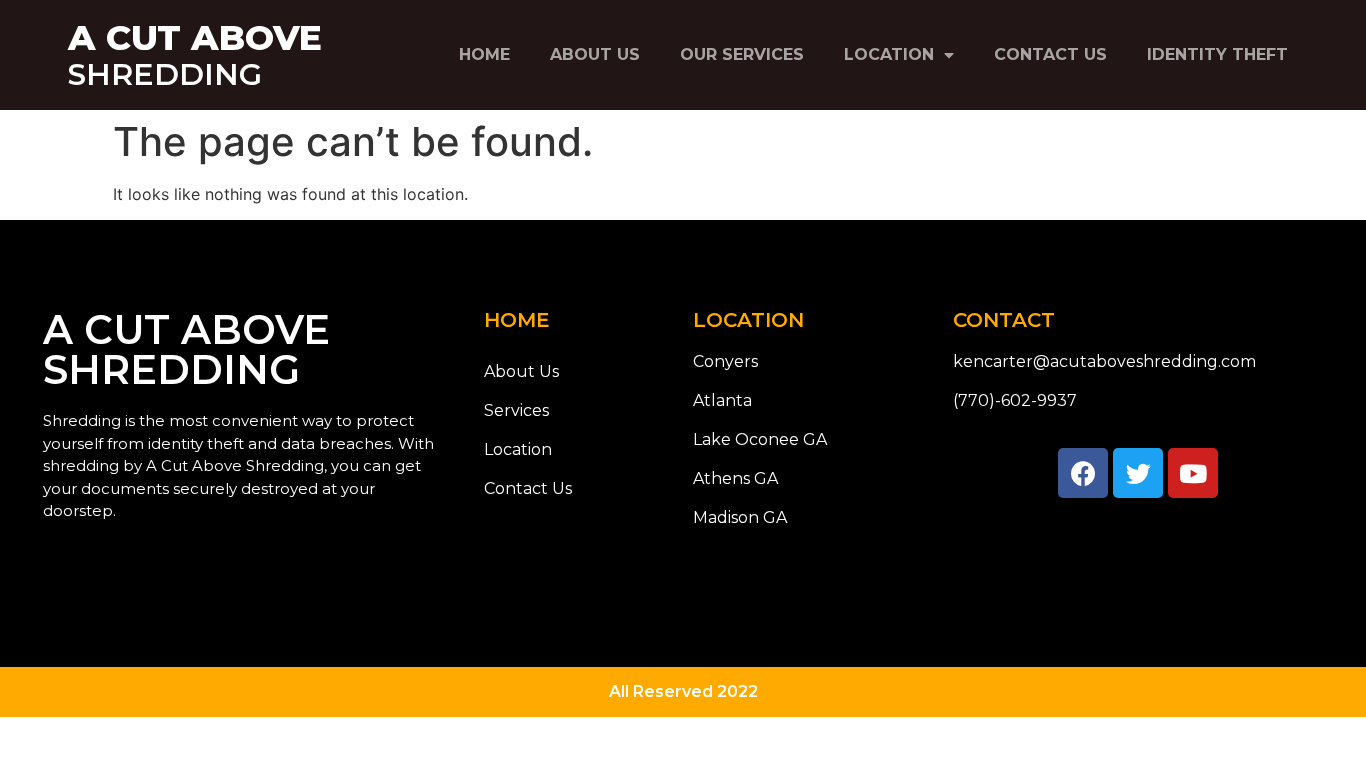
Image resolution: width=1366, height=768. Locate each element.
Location (889, 54)
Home (484, 54)
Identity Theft (1217, 54)
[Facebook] (1083, 473)
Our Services (742, 54)
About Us (595, 54)
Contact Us (1050, 54)
